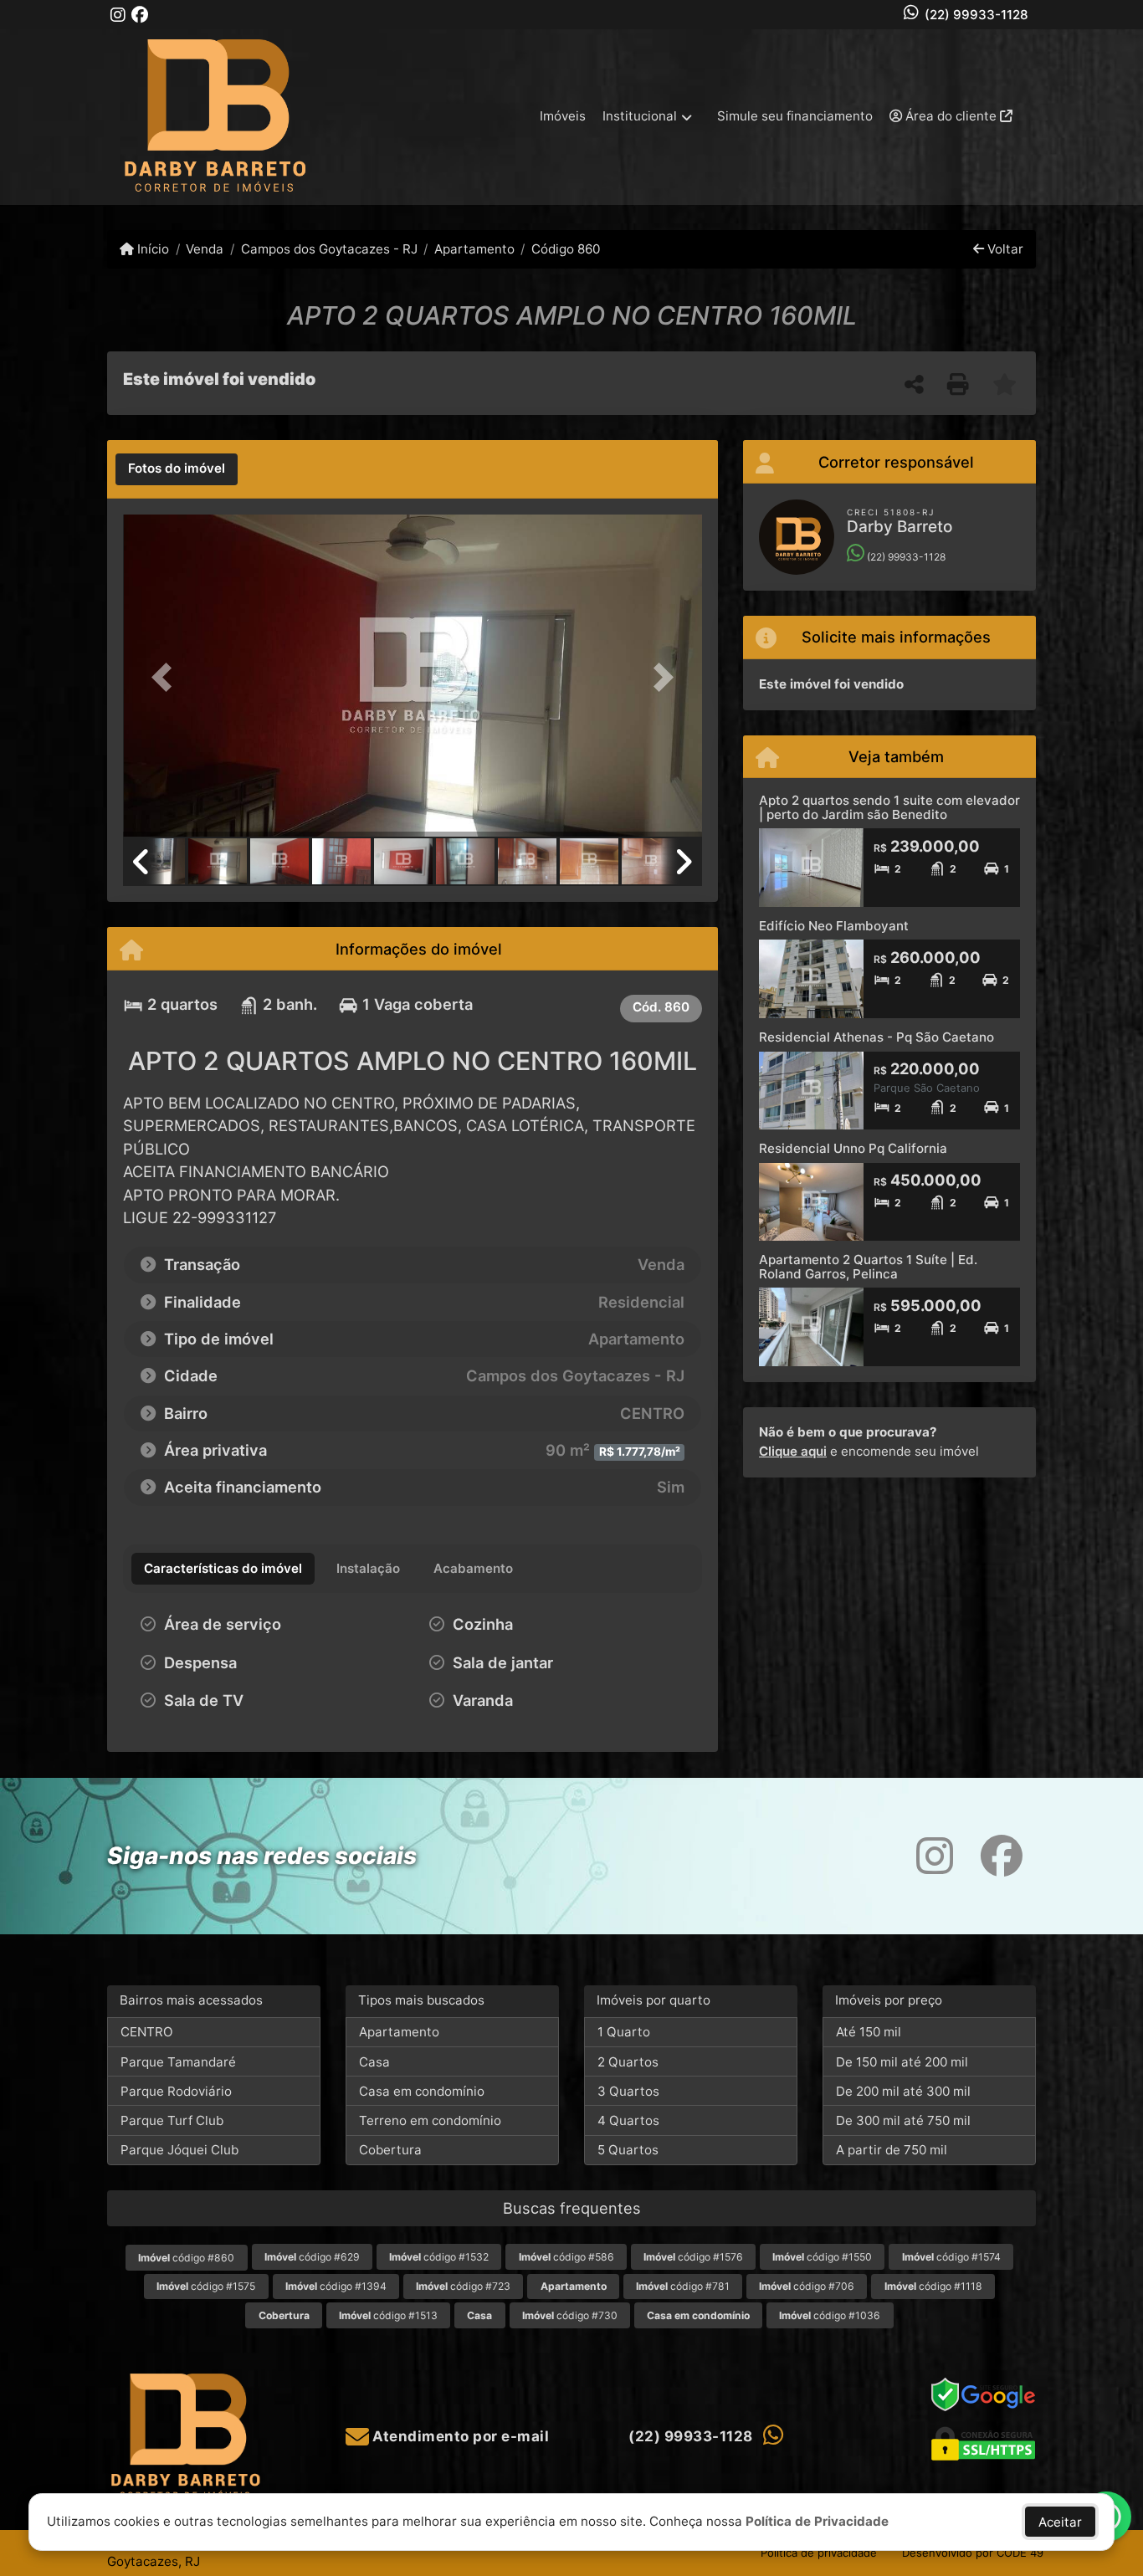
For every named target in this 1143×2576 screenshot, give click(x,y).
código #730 (570, 2315)
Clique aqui (793, 1451)
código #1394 (336, 2286)
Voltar (1004, 249)
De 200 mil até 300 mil (903, 2091)
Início (151, 249)
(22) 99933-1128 (976, 15)
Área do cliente (951, 116)
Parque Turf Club (172, 2120)
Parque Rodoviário (176, 2091)
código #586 (566, 2257)
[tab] (177, 469)
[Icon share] (118, 15)
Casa (374, 2062)
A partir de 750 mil (892, 2150)
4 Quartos (628, 2120)
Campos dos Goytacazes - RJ (329, 249)
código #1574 (951, 2257)
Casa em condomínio (422, 2091)
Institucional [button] (640, 116)
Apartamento (474, 249)
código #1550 (822, 2257)
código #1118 (933, 2286)
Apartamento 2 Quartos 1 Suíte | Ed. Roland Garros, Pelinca (868, 1267)
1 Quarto (624, 2032)
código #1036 (830, 2315)
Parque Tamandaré (178, 2062)
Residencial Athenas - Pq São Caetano (876, 1037)
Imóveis (563, 116)
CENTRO (147, 2032)
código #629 (312, 2257)
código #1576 (693, 2257)
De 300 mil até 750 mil (903, 2120)
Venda (205, 249)
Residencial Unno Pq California (853, 1148)
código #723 (463, 2286)
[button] (167, 677)
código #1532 (439, 2257)
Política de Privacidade (817, 2521)
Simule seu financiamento (795, 116)
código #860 (186, 2258)
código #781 (683, 2286)
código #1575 (206, 2286)
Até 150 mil (869, 2032)
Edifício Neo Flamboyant (834, 926)
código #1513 (388, 2315)
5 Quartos (628, 2150)
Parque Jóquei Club (179, 2150)
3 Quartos (628, 2091)
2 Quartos (628, 2062)
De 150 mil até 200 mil (902, 2062)
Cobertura (390, 2150)
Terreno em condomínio (430, 2120)
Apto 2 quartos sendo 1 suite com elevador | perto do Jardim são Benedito (889, 807)
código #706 (807, 2286)
